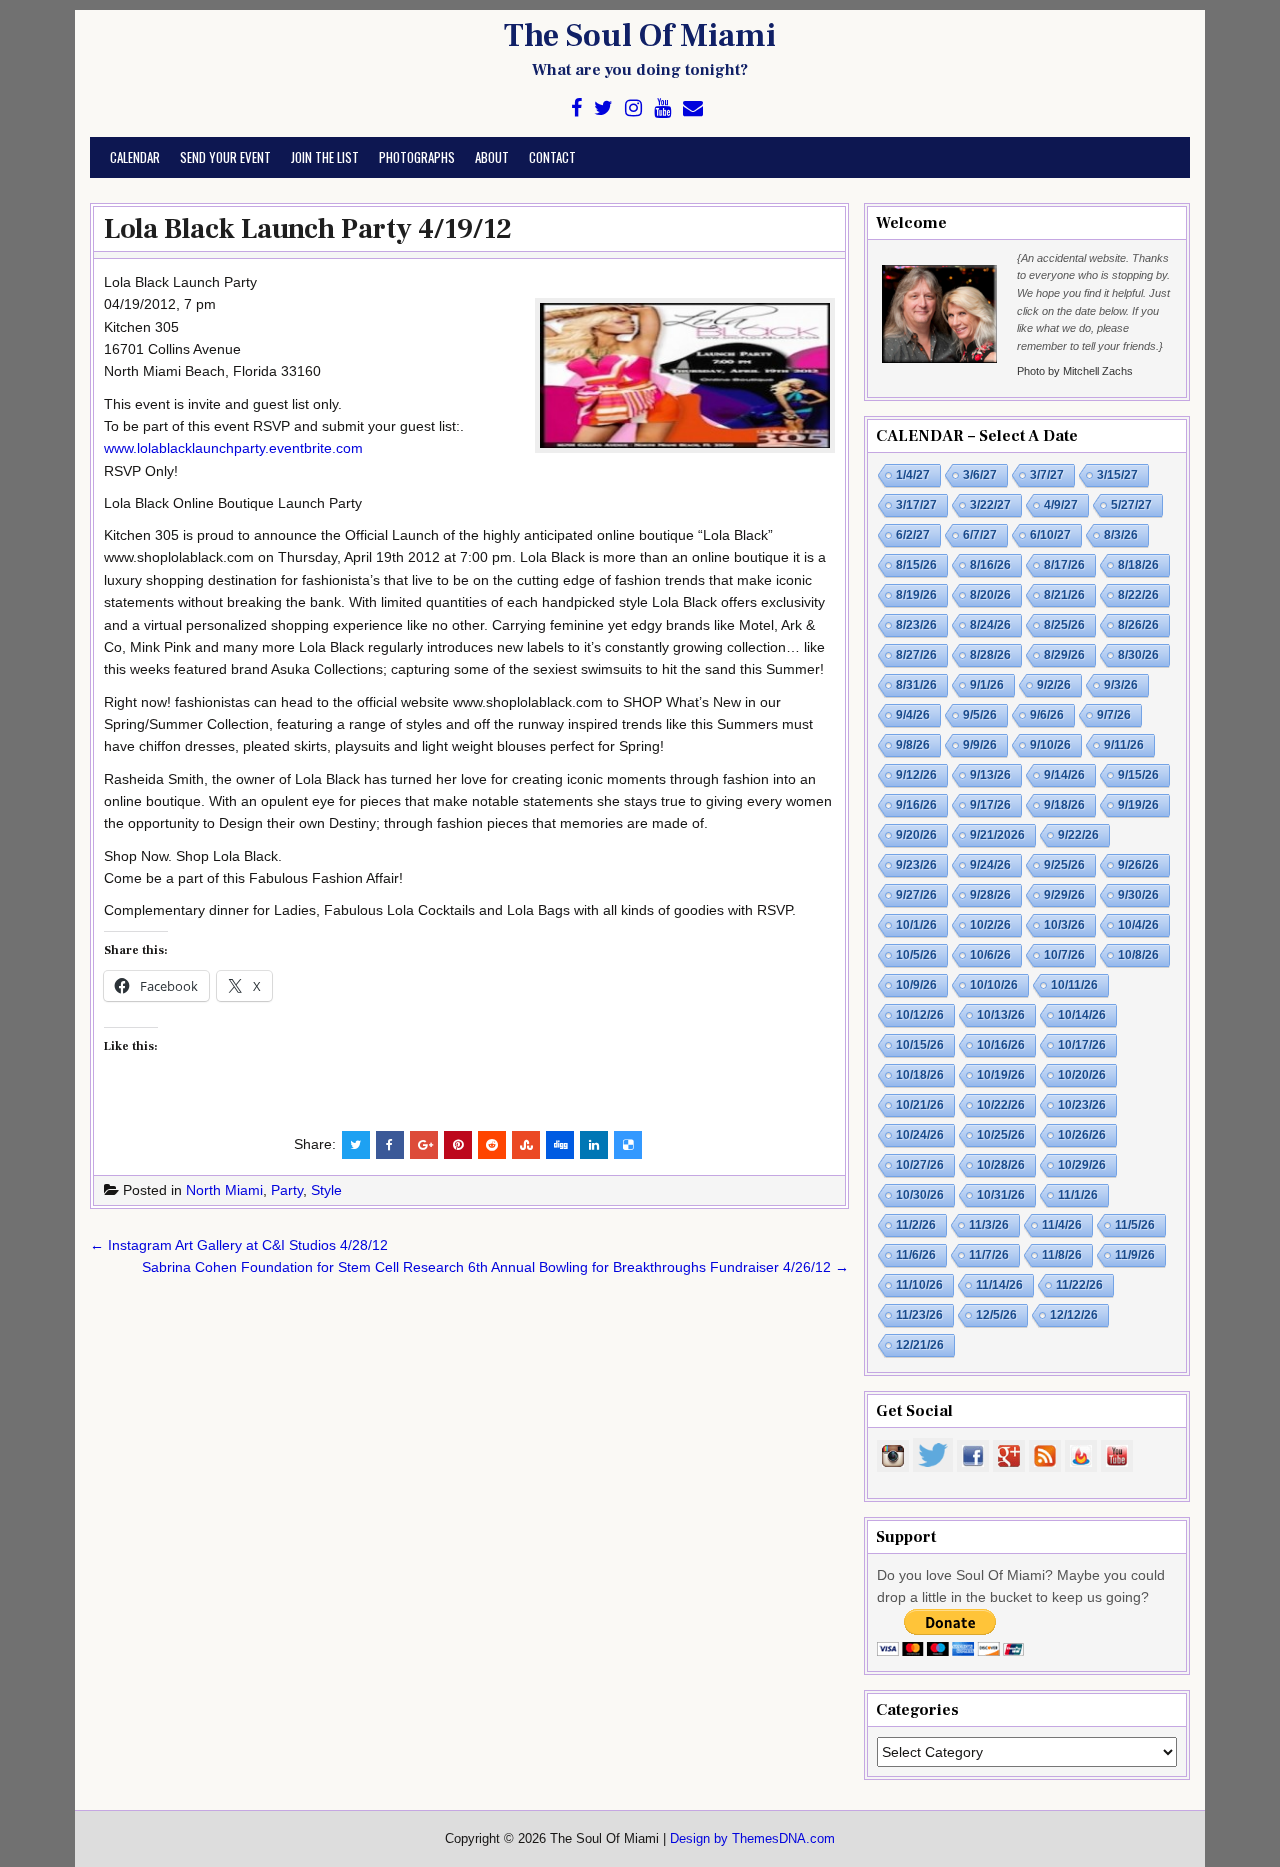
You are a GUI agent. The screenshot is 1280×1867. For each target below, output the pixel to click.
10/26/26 (1082, 1135)
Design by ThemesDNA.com (752, 1839)
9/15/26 (1138, 775)
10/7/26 (1064, 955)
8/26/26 (1138, 625)
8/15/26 (916, 565)
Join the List (325, 157)
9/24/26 (990, 865)
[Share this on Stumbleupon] (526, 1145)
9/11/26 (1124, 745)
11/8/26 (1062, 1255)
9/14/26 (1064, 775)
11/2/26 (916, 1225)
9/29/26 (1064, 895)
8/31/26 (916, 685)
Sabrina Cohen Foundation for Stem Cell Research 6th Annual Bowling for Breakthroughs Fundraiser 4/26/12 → (495, 1267)
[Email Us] (693, 108)
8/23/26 (916, 625)
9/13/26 (990, 775)
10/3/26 (1064, 925)
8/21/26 (1064, 595)
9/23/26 (916, 865)
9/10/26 (1050, 745)
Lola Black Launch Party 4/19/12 (308, 229)
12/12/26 (1074, 1315)
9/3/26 (1121, 685)
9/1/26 (987, 685)
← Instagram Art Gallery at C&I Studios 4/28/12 (239, 1245)
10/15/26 (920, 1045)
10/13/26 (1001, 1015)
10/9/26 (916, 985)
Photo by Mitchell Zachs (1075, 371)
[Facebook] (576, 108)
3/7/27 (1047, 475)
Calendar (135, 157)
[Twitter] (603, 108)
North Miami (224, 1190)
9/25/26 (1064, 865)
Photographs (417, 157)
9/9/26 (980, 745)
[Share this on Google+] (424, 1145)
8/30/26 (1138, 655)
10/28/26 (1001, 1165)
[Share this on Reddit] (492, 1145)
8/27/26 (916, 655)
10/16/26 (1001, 1045)
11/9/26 (1135, 1255)
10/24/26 (920, 1135)
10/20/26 (1082, 1075)
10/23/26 (1082, 1105)
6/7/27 (980, 535)
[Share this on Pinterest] (458, 1145)
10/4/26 (1138, 925)
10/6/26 (990, 955)
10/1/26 (916, 925)
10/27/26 (920, 1165)
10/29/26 (1082, 1165)
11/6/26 (916, 1255)
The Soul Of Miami (640, 36)
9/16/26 (916, 805)
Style (326, 1190)
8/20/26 (990, 595)
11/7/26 (989, 1255)
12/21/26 (920, 1345)
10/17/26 (1082, 1045)
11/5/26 (1135, 1225)
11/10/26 (919, 1285)
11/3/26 (989, 1225)
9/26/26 (1138, 865)
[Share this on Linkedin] (594, 1145)
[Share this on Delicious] (628, 1145)
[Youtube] (662, 108)
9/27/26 (916, 895)
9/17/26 (990, 805)
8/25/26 (1064, 625)
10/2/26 (990, 925)
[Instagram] (633, 108)
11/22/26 (1079, 1285)
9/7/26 (1114, 715)
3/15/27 (1117, 475)
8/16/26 (990, 565)
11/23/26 (919, 1315)
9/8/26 (913, 745)
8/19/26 (916, 595)
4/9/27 (1061, 505)
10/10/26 (994, 985)
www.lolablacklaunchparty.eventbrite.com (233, 448)
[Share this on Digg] (560, 1145)
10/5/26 (916, 955)
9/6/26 (1047, 715)
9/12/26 (916, 775)
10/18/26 (920, 1075)
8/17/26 (1064, 565)
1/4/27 (913, 475)
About (492, 157)
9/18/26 (1064, 805)
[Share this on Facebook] (390, 1145)
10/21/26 (920, 1105)
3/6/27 (980, 475)
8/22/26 (1138, 595)
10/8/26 (1138, 955)
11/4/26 (1062, 1225)
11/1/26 (1078, 1195)
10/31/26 (1001, 1195)
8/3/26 (1121, 535)
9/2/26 (1054, 685)
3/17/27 (916, 505)
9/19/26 (1138, 805)
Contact (552, 157)
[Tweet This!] (356, 1145)
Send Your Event (225, 157)
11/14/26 (999, 1285)
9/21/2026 (997, 835)
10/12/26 (920, 1015)
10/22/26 (1001, 1105)
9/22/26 (1078, 835)
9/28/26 (990, 895)
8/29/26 (1064, 655)
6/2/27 (913, 535)
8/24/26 (990, 625)
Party (287, 1190)
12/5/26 (996, 1315)
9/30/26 (1138, 895)
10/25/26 (1001, 1135)
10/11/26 (1074, 985)
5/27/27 (1131, 505)
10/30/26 (920, 1195)
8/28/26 (990, 655)
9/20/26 (916, 835)
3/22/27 (990, 505)
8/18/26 (1138, 565)
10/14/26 (1082, 1015)
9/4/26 (913, 715)
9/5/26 (980, 715)
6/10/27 (1050, 535)
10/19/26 (1001, 1075)
